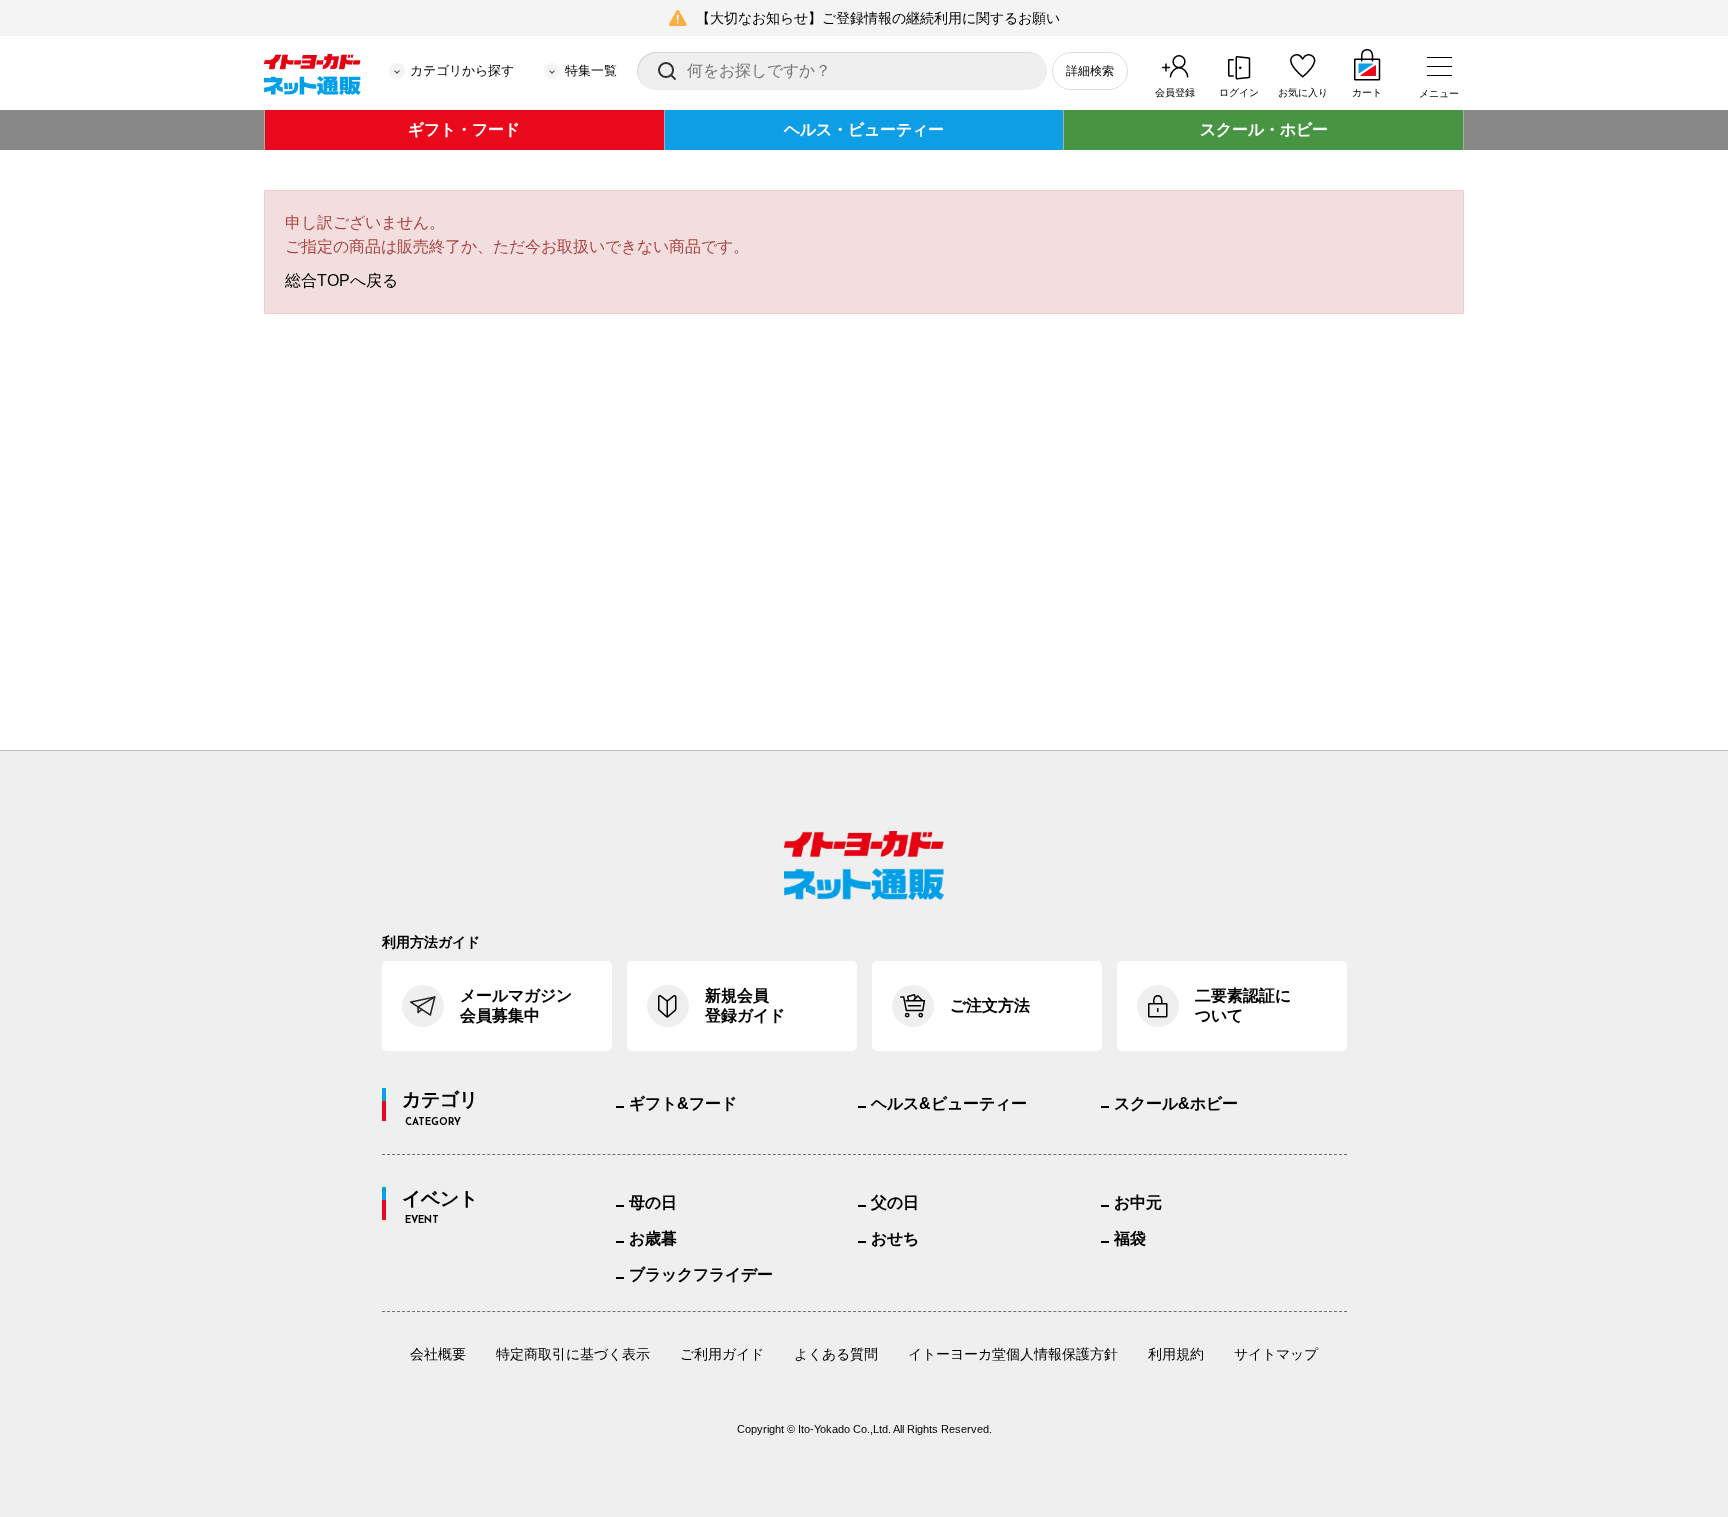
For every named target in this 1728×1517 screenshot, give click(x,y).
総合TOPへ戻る (341, 280)
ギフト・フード (464, 129)
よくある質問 (836, 1354)
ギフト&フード (683, 1103)
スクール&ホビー (1176, 1103)
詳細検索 (1090, 71)
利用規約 (1176, 1354)
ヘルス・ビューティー (864, 129)
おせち (895, 1238)
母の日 (653, 1202)
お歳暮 (653, 1238)
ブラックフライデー (701, 1274)
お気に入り (1303, 92)
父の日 (895, 1202)
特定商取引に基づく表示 (573, 1354)
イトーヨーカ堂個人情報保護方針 (1013, 1354)
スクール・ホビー (1264, 129)
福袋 (1130, 1238)
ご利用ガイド (722, 1354)
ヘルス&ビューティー (949, 1103)
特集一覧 (591, 70)
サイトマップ (1276, 1354)
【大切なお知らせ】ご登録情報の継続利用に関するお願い (878, 18)
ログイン (1239, 92)
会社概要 (438, 1354)
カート (1367, 92)
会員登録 (1175, 92)
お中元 (1138, 1202)
